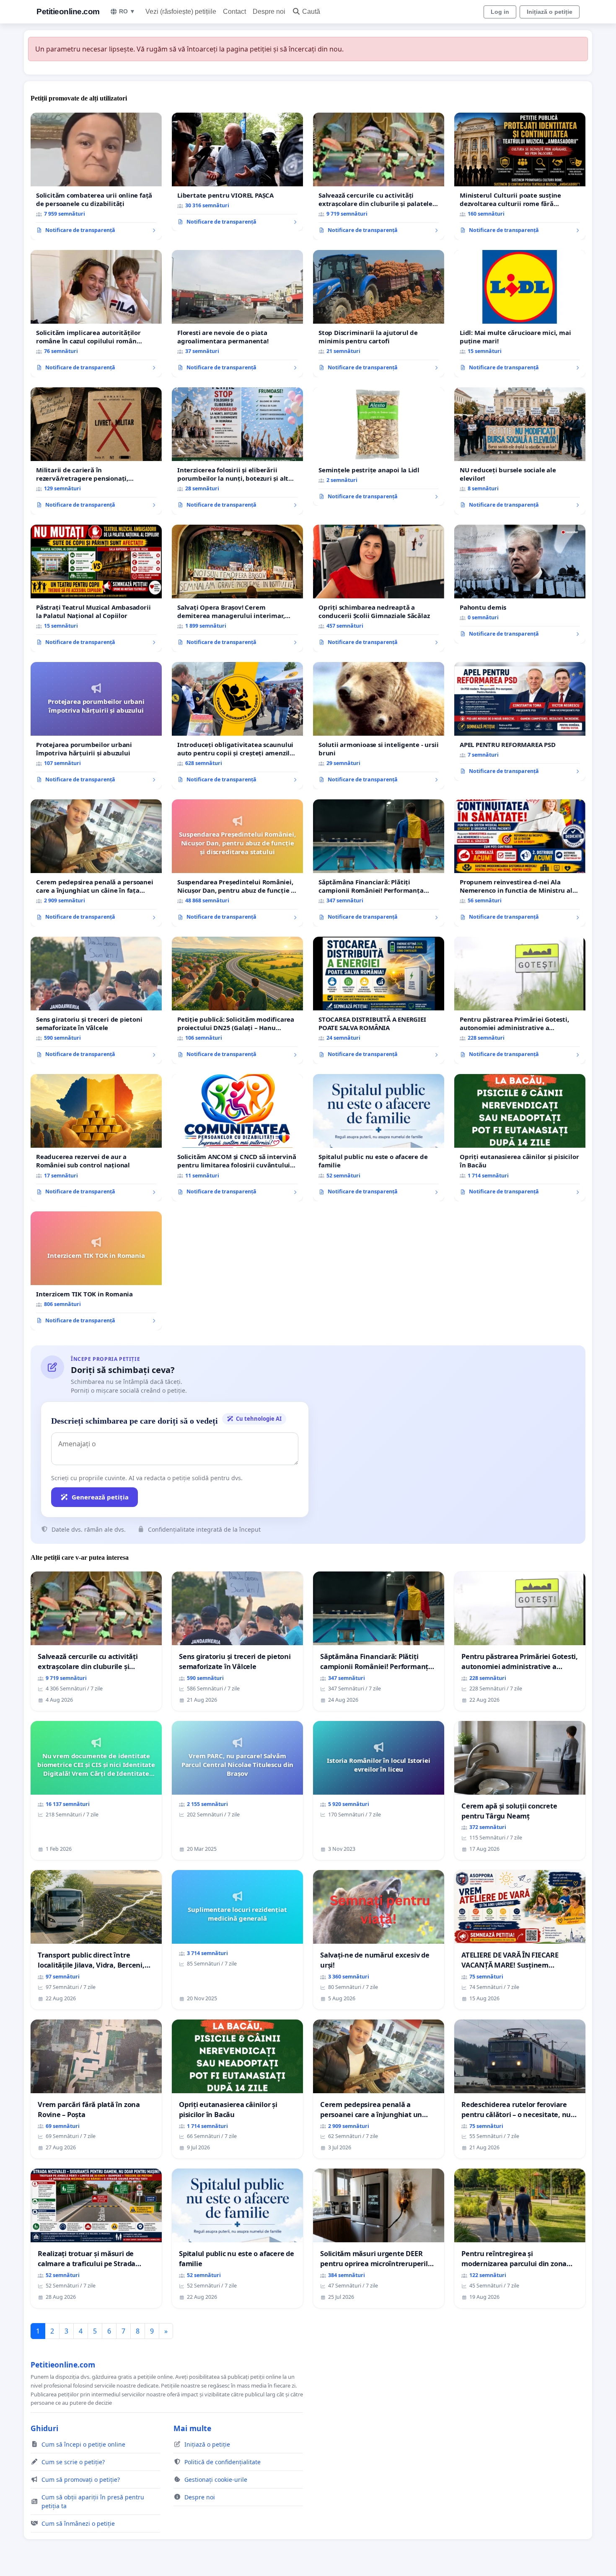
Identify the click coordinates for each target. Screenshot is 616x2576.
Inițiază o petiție (550, 12)
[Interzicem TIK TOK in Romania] (96, 1271)
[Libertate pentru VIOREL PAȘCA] (237, 172)
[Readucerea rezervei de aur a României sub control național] (96, 1138)
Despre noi (269, 12)
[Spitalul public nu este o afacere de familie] (379, 1138)
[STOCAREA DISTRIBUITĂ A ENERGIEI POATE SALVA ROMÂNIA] (379, 1000)
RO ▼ (127, 11)
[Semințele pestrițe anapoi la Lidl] (379, 447)
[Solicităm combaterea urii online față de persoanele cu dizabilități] (96, 176)
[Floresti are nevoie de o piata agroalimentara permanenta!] (237, 314)
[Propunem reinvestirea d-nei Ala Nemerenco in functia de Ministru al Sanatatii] (520, 863)
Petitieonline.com (68, 12)
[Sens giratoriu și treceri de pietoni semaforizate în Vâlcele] (96, 1000)
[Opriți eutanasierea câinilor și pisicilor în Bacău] (520, 1138)
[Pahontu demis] (520, 584)
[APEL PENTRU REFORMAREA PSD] (520, 721)
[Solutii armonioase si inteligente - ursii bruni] (379, 726)
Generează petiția (100, 1497)
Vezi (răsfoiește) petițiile (181, 12)
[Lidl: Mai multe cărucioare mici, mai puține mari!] (520, 314)
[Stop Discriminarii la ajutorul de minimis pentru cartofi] (379, 314)
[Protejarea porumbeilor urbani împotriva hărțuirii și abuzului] (96, 726)
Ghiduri (44, 2428)
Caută (311, 12)
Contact (234, 12)
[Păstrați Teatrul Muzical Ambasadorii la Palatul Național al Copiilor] (96, 588)
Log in (500, 12)
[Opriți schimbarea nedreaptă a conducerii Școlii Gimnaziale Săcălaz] (379, 588)
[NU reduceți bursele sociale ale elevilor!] (520, 451)
